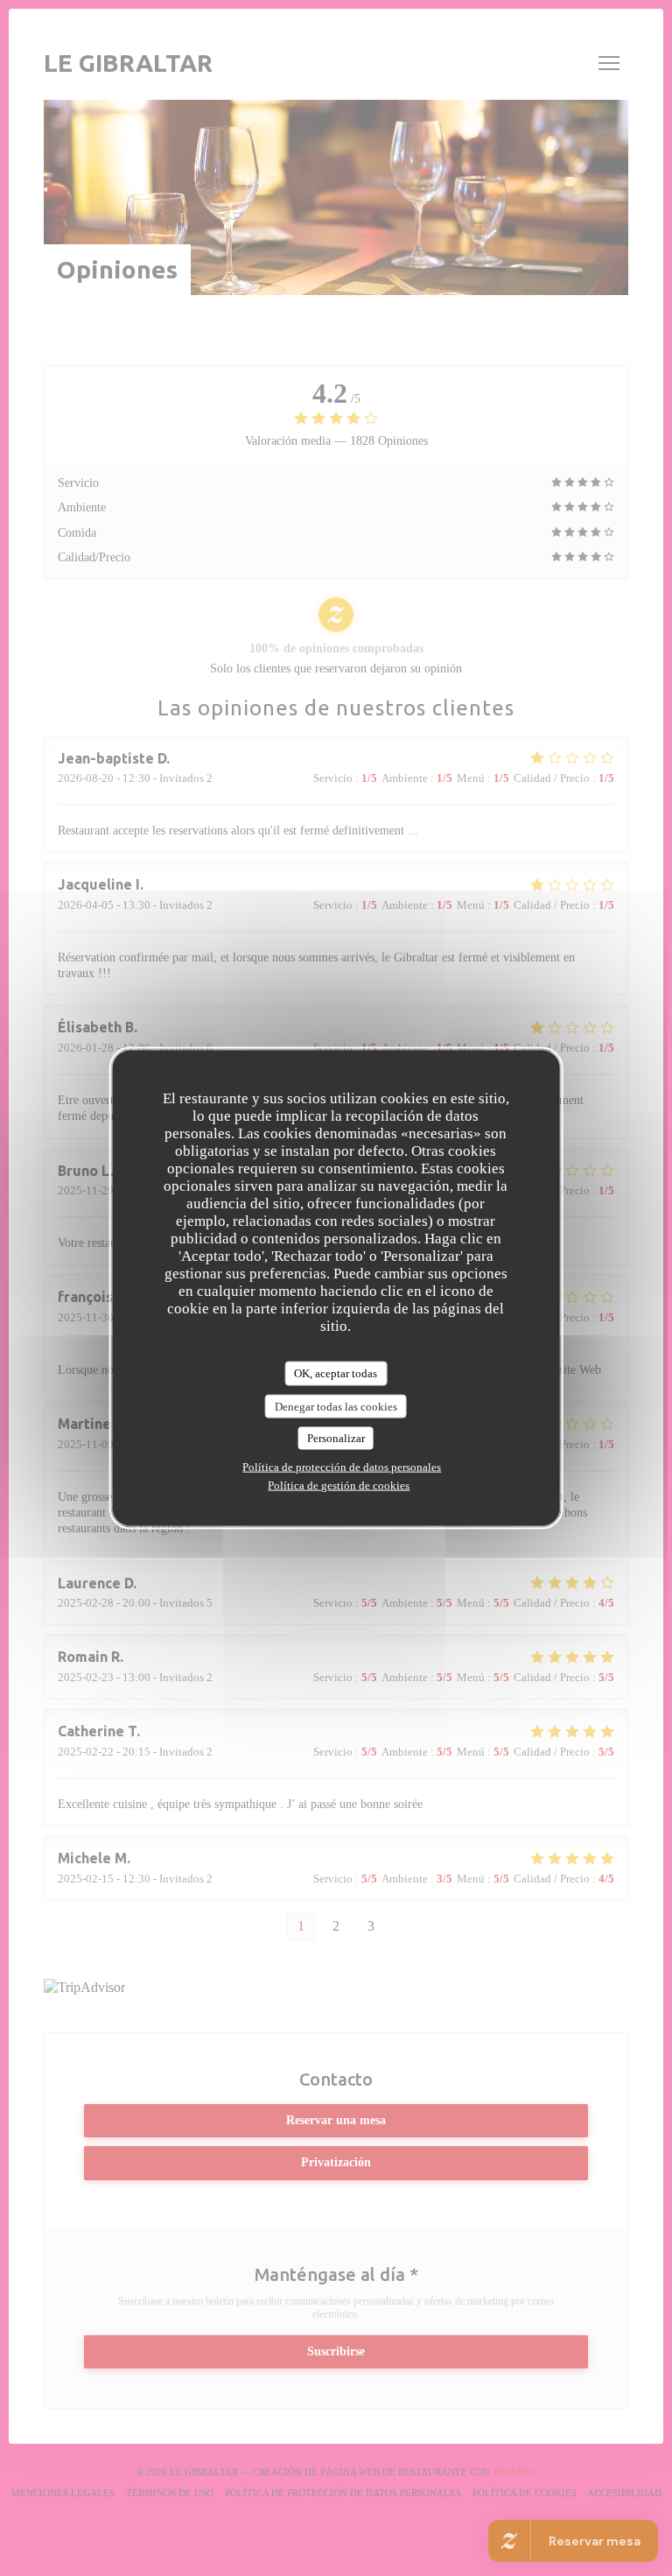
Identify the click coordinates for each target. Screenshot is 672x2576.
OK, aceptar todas (336, 1373)
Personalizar (336, 1438)
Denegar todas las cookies (336, 1406)
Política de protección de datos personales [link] (342, 1466)
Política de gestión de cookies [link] (339, 1485)
